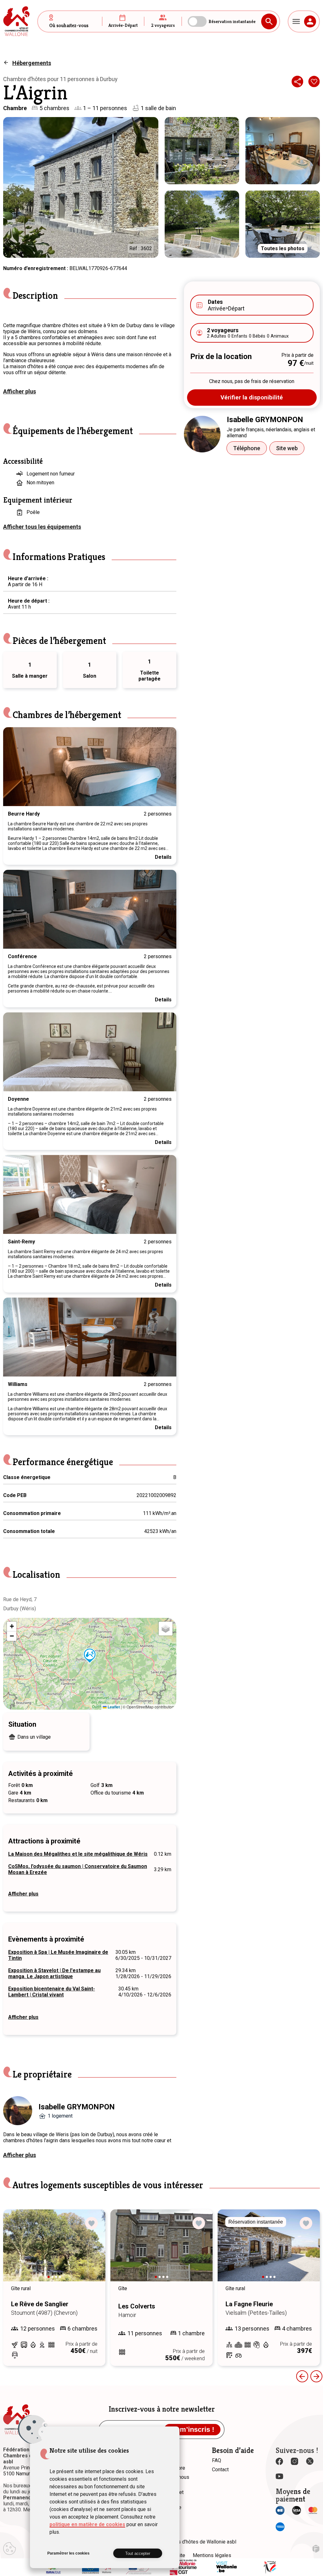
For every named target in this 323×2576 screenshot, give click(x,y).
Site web (287, 448)
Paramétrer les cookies (68, 2553)
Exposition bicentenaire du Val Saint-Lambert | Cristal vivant (52, 1992)
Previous (14, 767)
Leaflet (113, 1707)
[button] (90, 1656)
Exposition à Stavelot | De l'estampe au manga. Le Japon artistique (54, 1973)
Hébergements (32, 63)
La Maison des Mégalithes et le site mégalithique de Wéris (78, 1854)
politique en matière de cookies (87, 2524)
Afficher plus (20, 391)
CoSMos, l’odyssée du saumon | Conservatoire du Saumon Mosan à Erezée (78, 1869)
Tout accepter (138, 2553)
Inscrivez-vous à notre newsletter (162, 2409)
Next (165, 767)
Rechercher (269, 21)
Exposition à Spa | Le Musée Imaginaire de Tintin (58, 1955)
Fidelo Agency (316, 2549)
